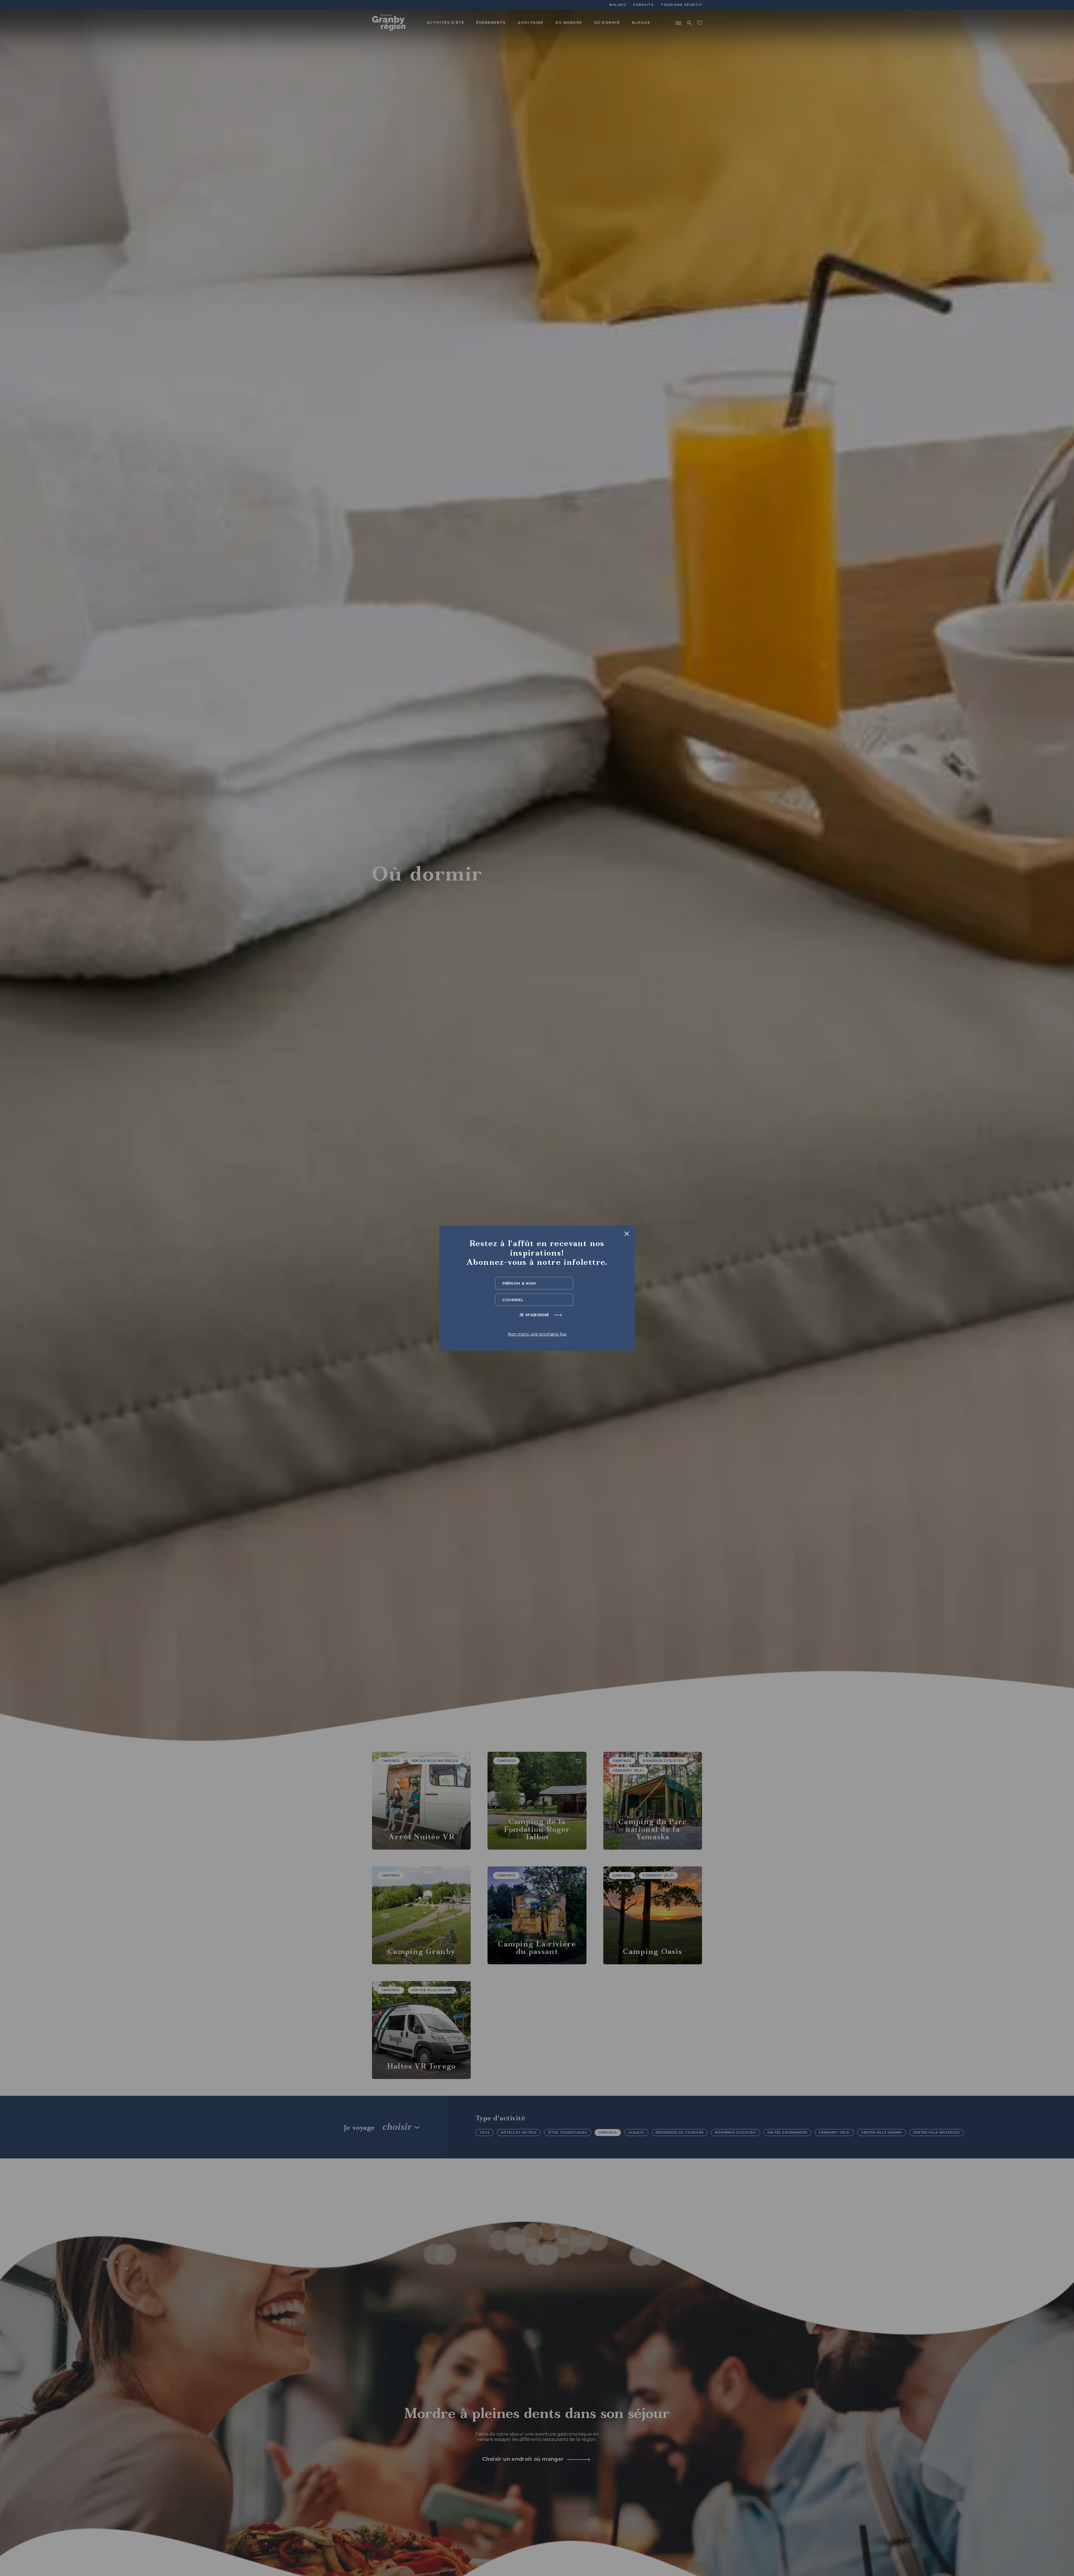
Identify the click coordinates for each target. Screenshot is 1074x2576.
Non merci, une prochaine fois (537, 1334)
